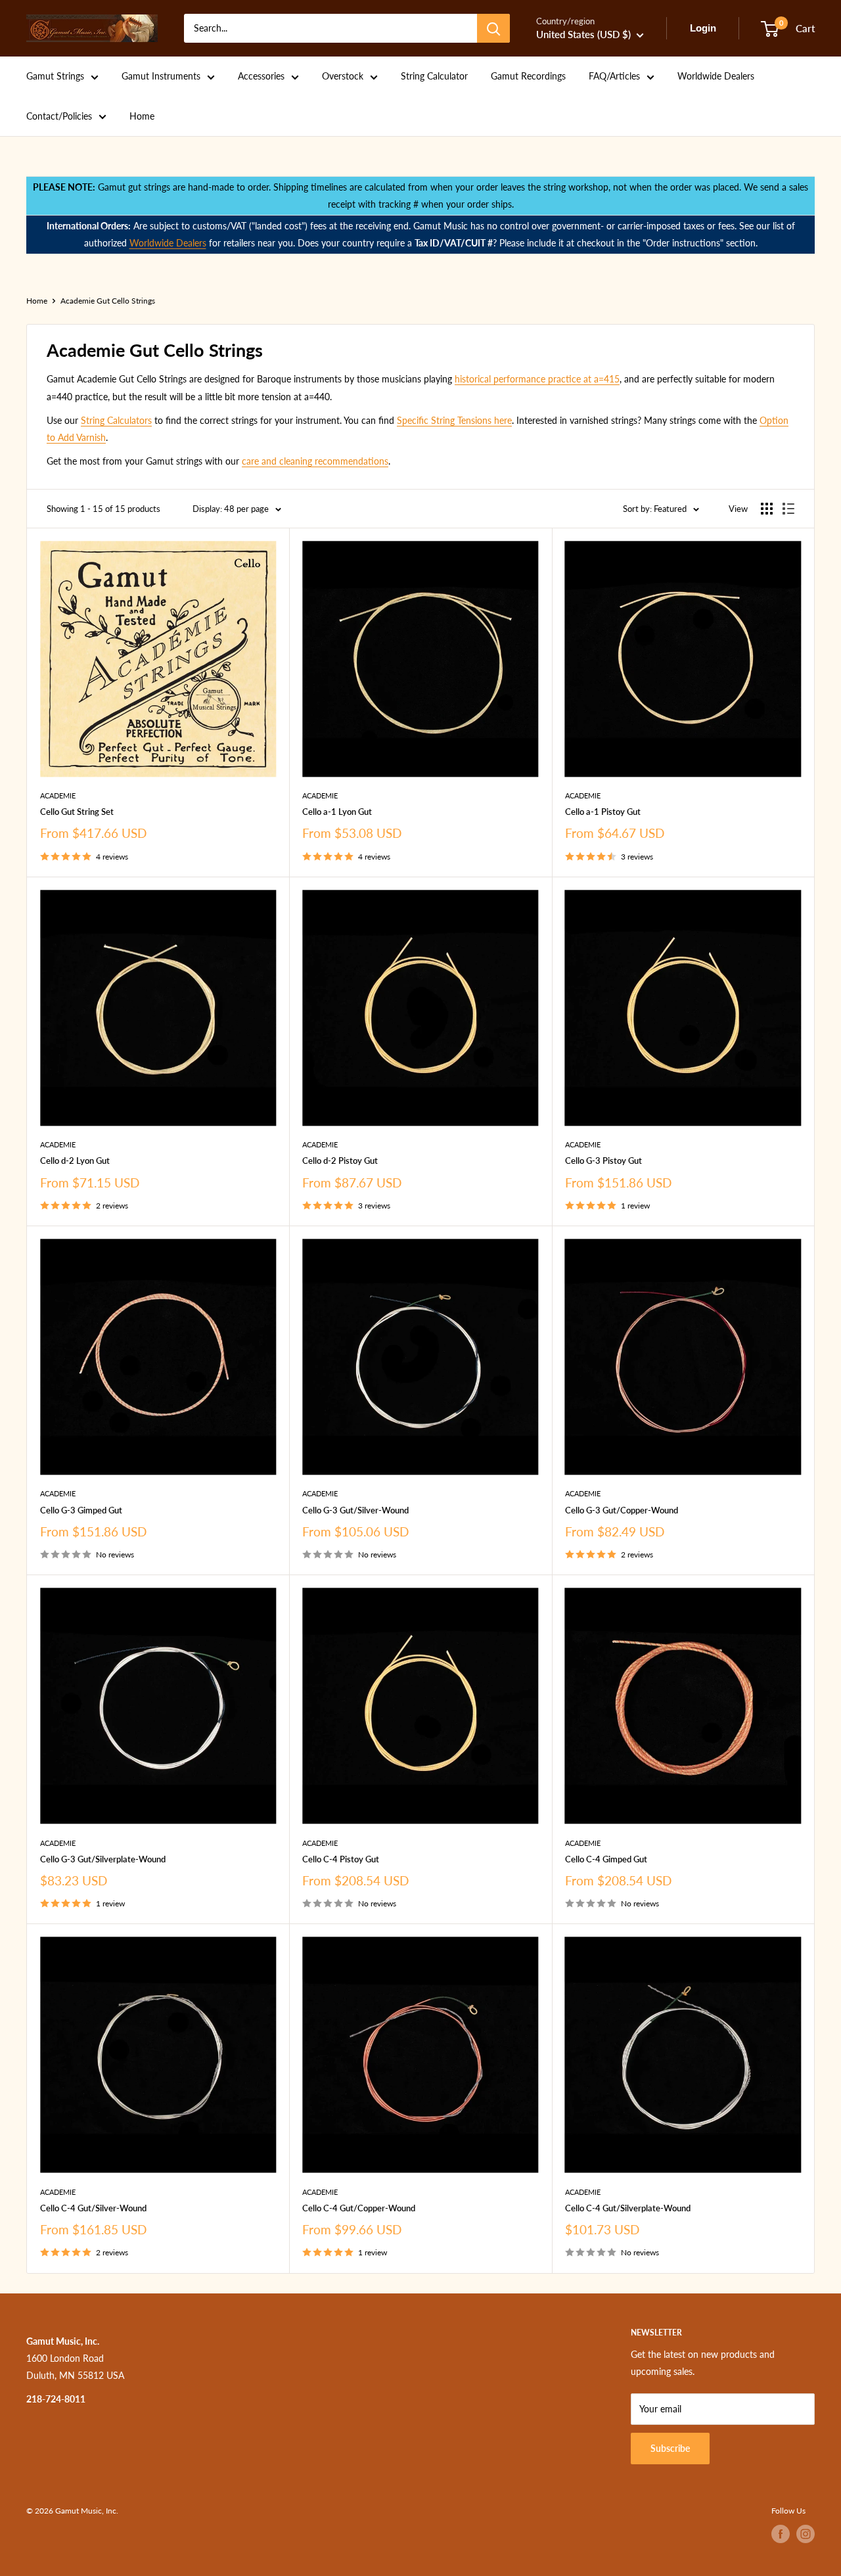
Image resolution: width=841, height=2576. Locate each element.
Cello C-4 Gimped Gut (606, 1859)
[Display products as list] (788, 509)
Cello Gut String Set (77, 812)
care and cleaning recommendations (315, 461)
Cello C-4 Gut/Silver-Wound (93, 2208)
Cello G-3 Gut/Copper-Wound (622, 1510)
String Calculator (434, 76)
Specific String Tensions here (454, 420)
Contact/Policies (59, 116)
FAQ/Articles (614, 76)
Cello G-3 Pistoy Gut (603, 1161)
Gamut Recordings (528, 76)
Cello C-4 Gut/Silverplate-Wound (628, 2208)
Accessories (261, 76)
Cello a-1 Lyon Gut (337, 812)
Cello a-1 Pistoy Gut (603, 812)
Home (142, 116)
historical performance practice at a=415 (537, 379)
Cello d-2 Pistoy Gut (340, 1161)
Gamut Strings (55, 76)
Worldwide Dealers (716, 76)
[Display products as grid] (767, 509)
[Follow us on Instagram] (806, 2534)
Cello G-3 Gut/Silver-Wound (355, 1510)
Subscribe (670, 2448)
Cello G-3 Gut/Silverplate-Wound (103, 1859)
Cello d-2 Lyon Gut (75, 1161)
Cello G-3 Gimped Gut (81, 1510)
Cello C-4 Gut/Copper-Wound (359, 2208)
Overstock (343, 76)
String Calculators (116, 420)
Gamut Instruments (161, 76)
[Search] (493, 28)
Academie (58, 795)
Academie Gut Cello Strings (108, 301)
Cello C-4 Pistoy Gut (341, 1859)
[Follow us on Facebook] (781, 2534)
